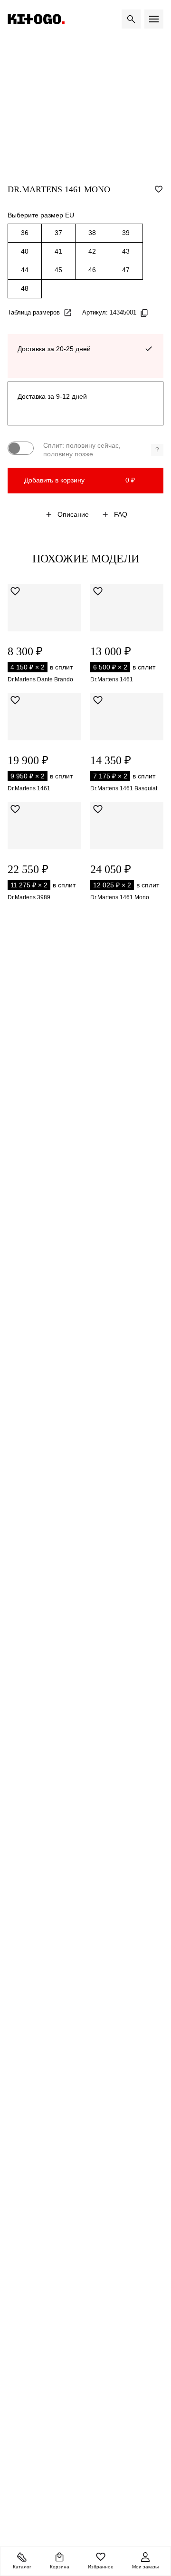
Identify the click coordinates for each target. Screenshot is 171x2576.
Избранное (101, 2567)
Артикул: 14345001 (109, 312)
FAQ (121, 514)
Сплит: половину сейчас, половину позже (101, 450)
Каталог (22, 2567)
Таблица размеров (34, 312)
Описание (73, 514)
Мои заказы (145, 2567)
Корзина (60, 2567)
